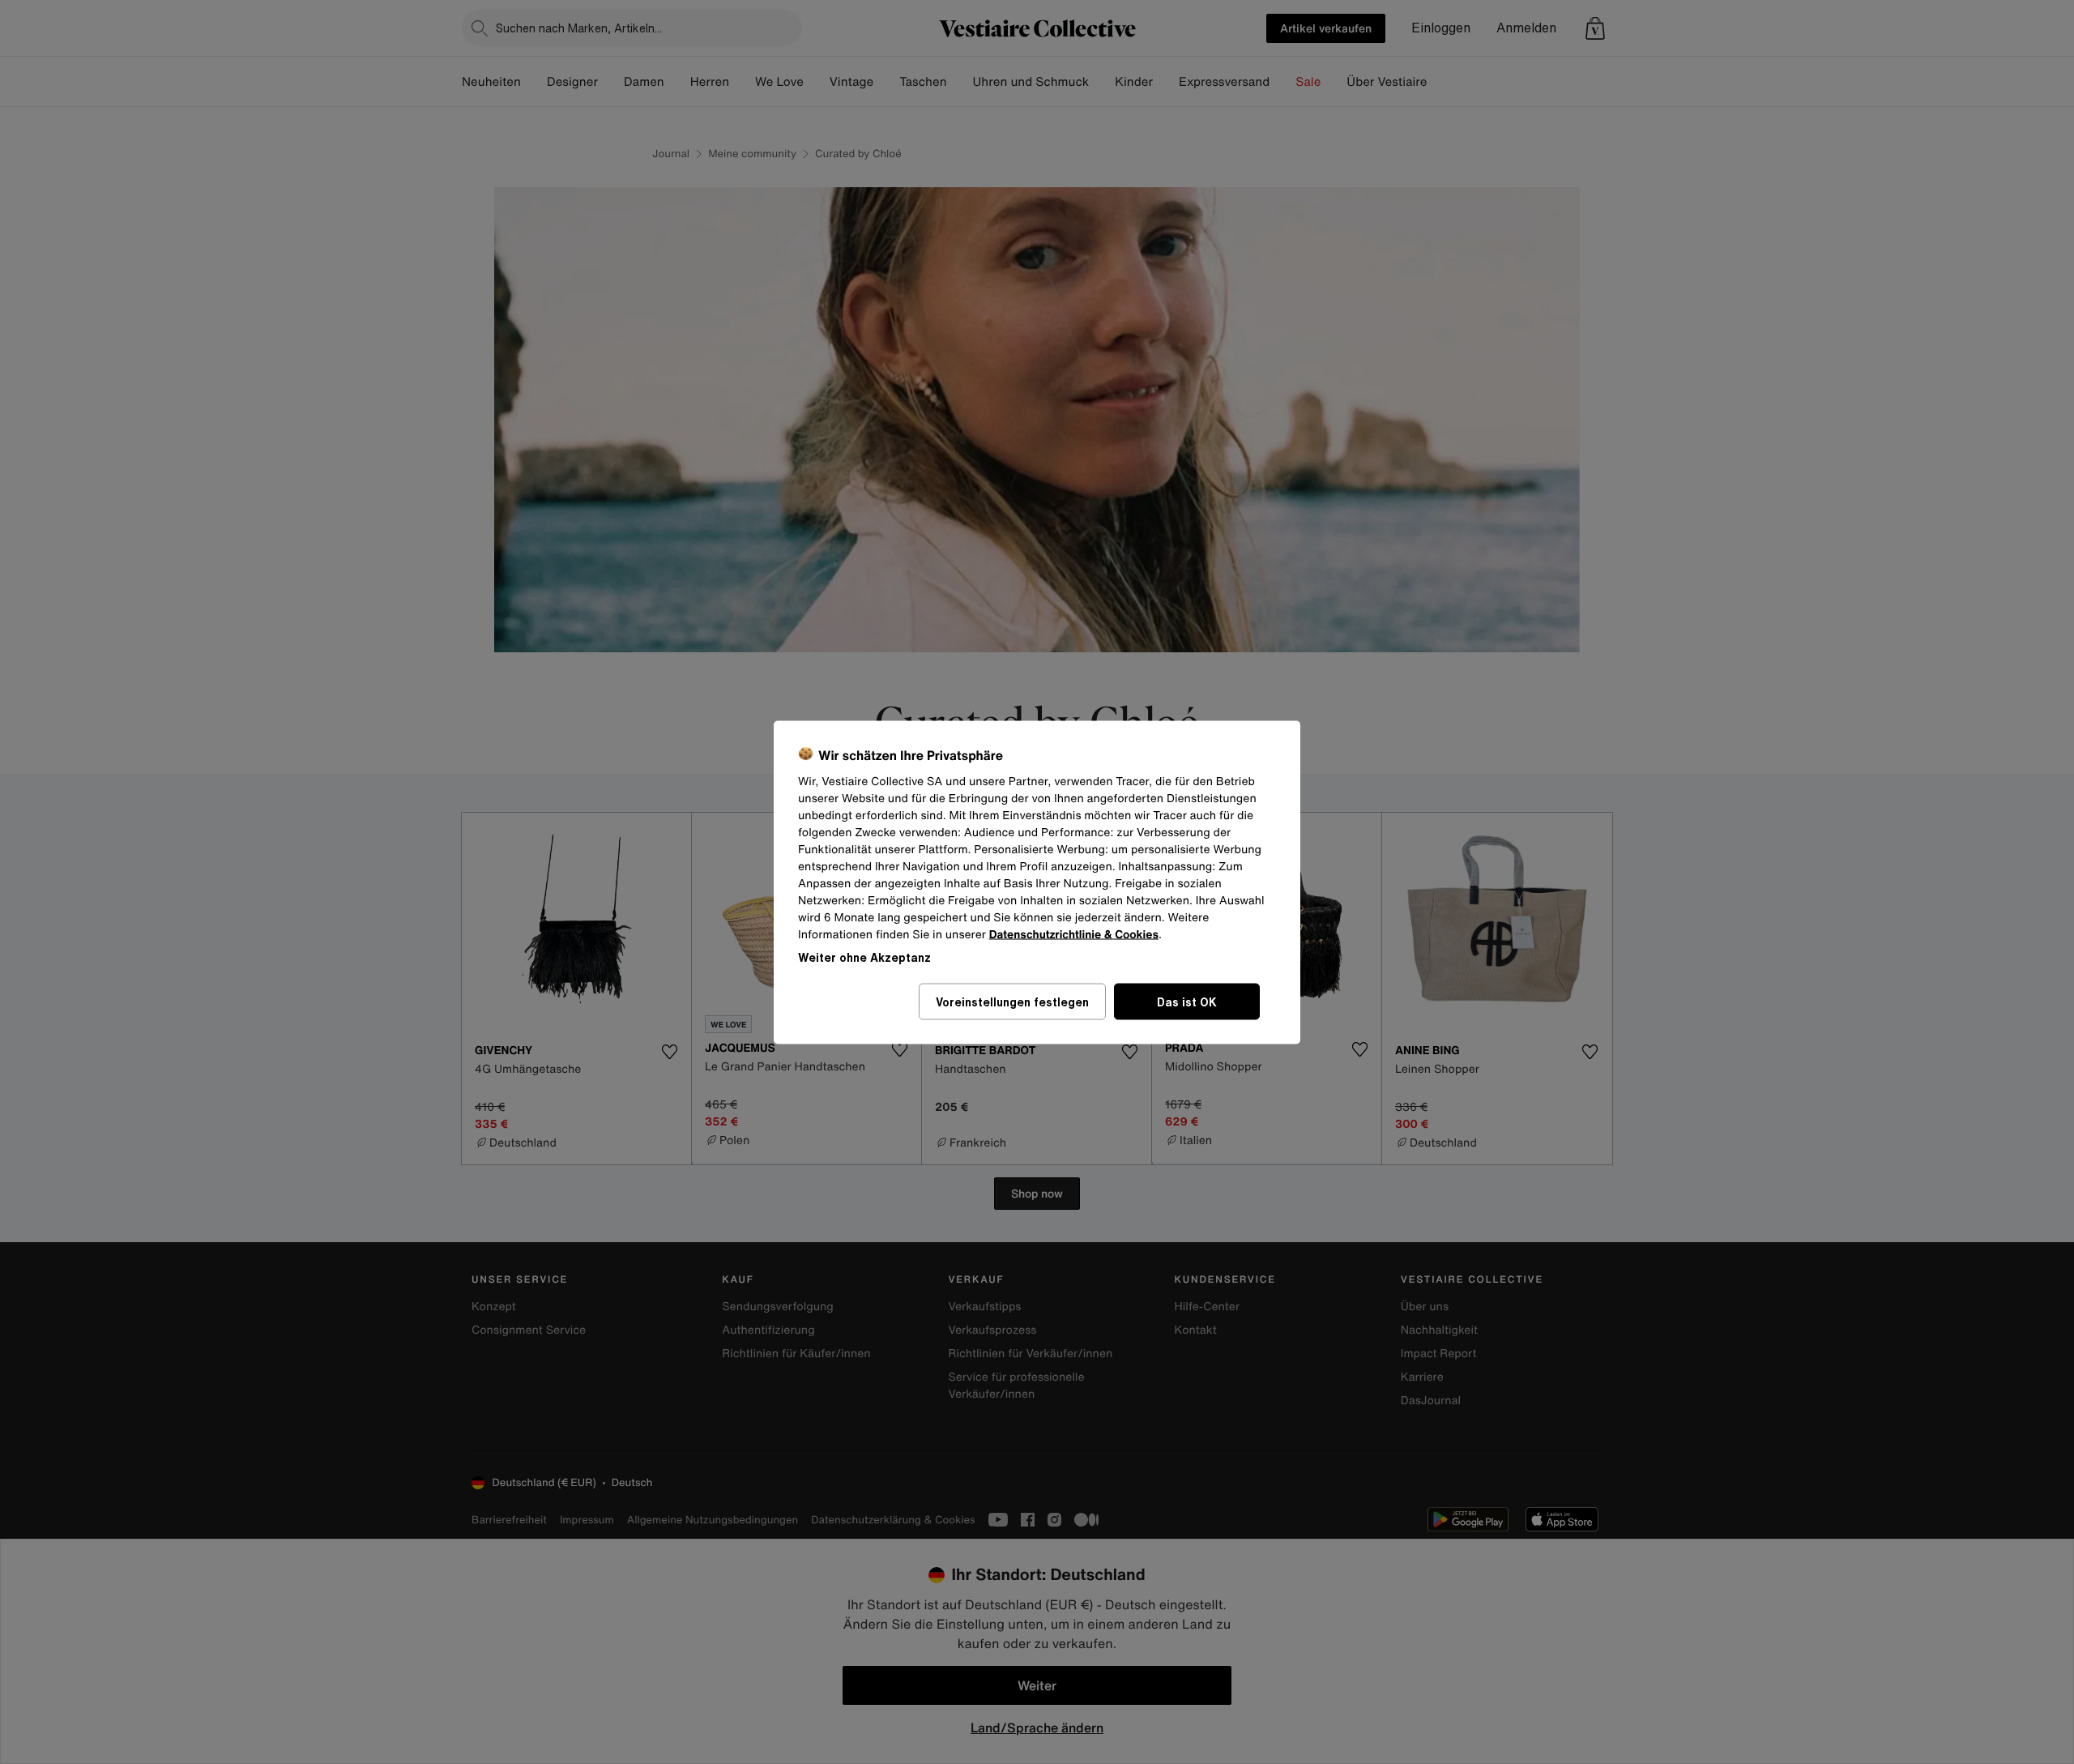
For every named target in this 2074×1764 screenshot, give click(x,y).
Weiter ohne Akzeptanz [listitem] (864, 957)
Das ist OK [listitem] (1187, 1001)
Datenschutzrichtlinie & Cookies (1074, 934)
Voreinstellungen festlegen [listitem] (1012, 1001)
